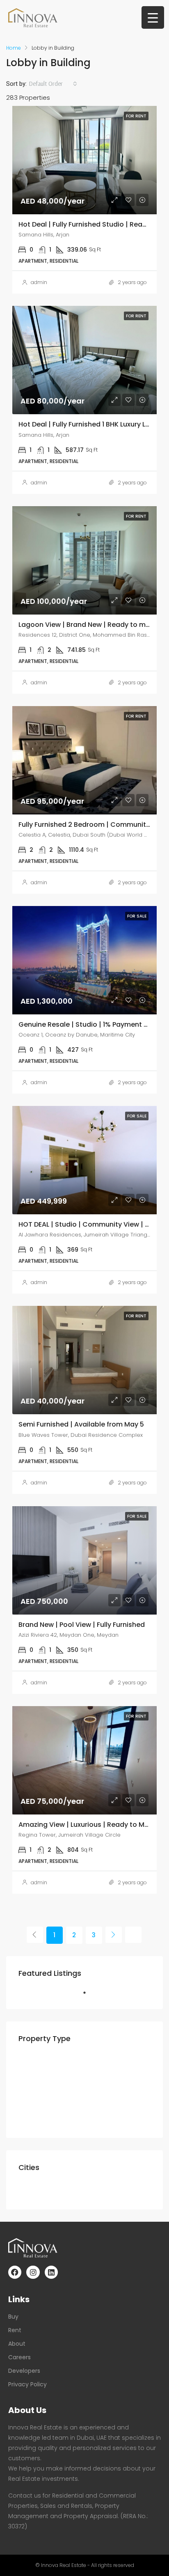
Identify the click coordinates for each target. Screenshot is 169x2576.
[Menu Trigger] (153, 17)
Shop (45, 2120)
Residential (42, 2062)
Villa (44, 2091)
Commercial (45, 2105)
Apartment (55, 2077)
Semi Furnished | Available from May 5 (81, 1424)
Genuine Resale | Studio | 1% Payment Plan (88, 1024)
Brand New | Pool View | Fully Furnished (82, 1625)
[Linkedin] (51, 2272)
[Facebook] (15, 2272)
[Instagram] (33, 2272)
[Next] (114, 1935)
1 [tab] (89, 1996)
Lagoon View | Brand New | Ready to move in (92, 625)
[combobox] (53, 84)
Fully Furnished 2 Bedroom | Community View (93, 825)
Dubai (34, 2191)
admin (39, 282)
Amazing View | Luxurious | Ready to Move (88, 1825)
